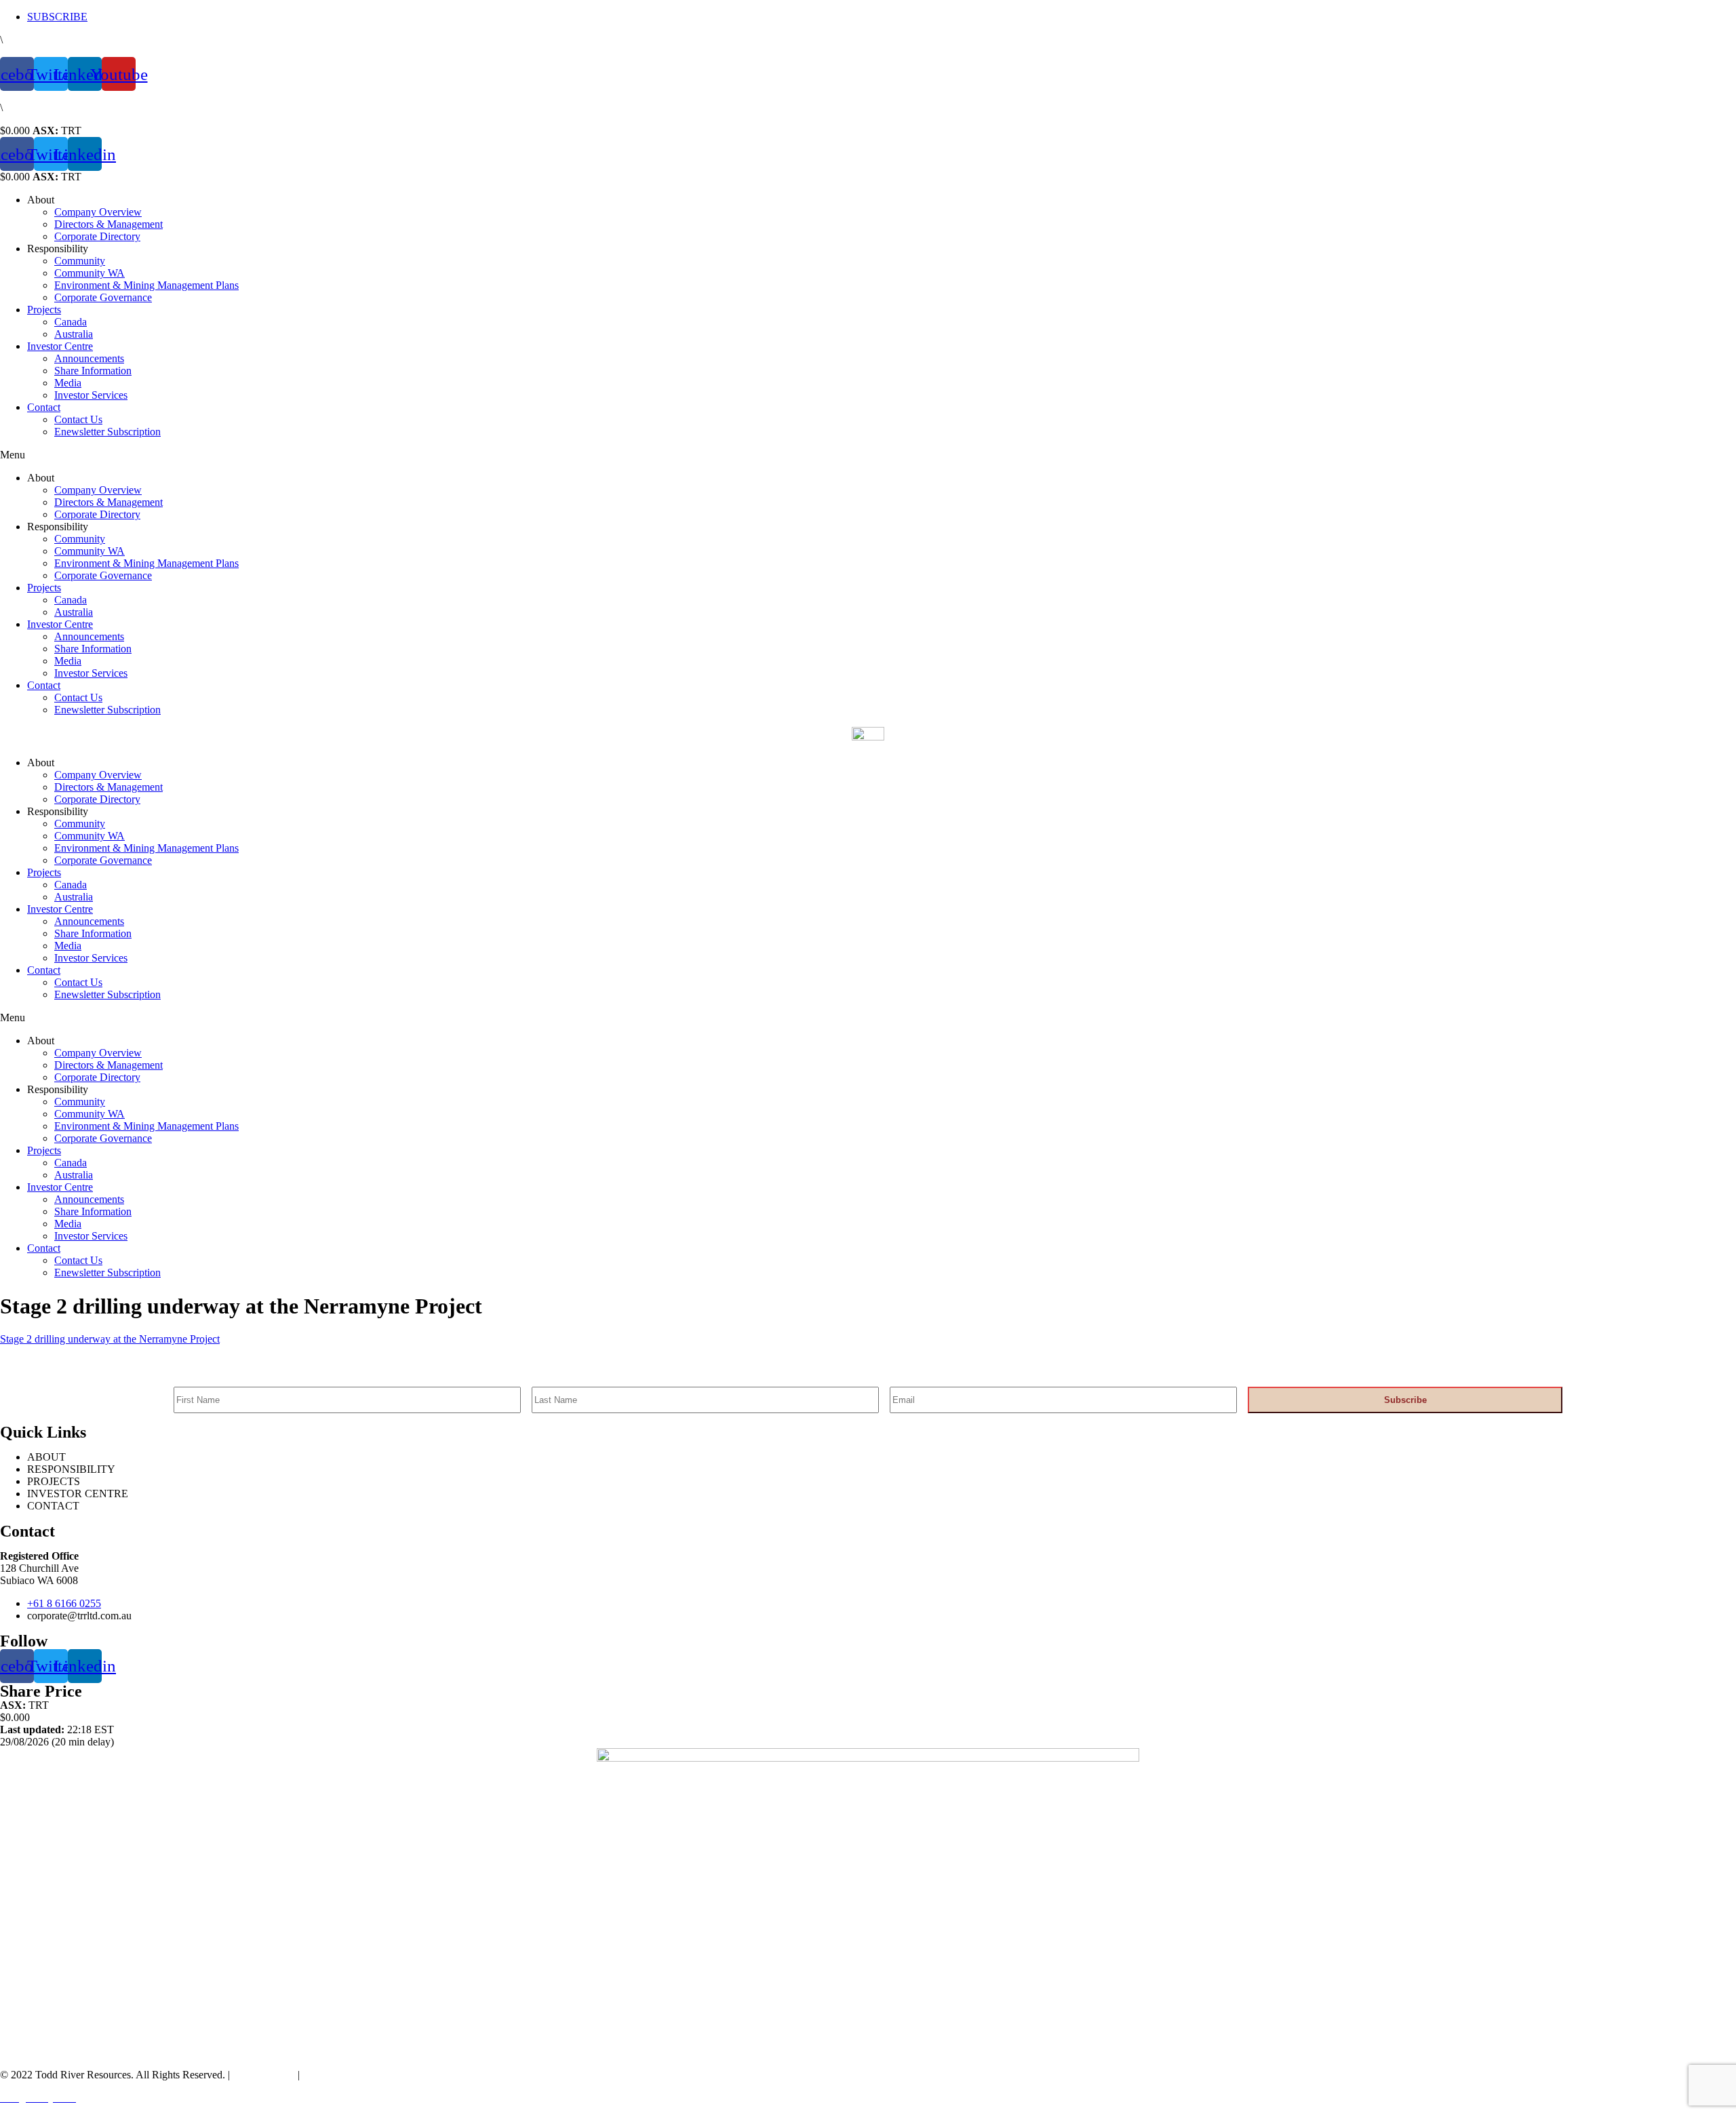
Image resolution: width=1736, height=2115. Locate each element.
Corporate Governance (103, 297)
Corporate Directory (97, 236)
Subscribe (1405, 1400)
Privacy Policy (262, 2075)
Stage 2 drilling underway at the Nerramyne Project (110, 1339)
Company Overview (98, 212)
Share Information (93, 371)
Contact (44, 407)
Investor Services (91, 395)
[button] (868, 455)
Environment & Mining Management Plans (146, 285)
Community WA (90, 273)
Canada (71, 322)
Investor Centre (60, 346)
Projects (44, 310)
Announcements (89, 358)
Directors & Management (108, 224)
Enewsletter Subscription (107, 432)
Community (80, 261)
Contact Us (78, 419)
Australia (74, 334)
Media (68, 383)
